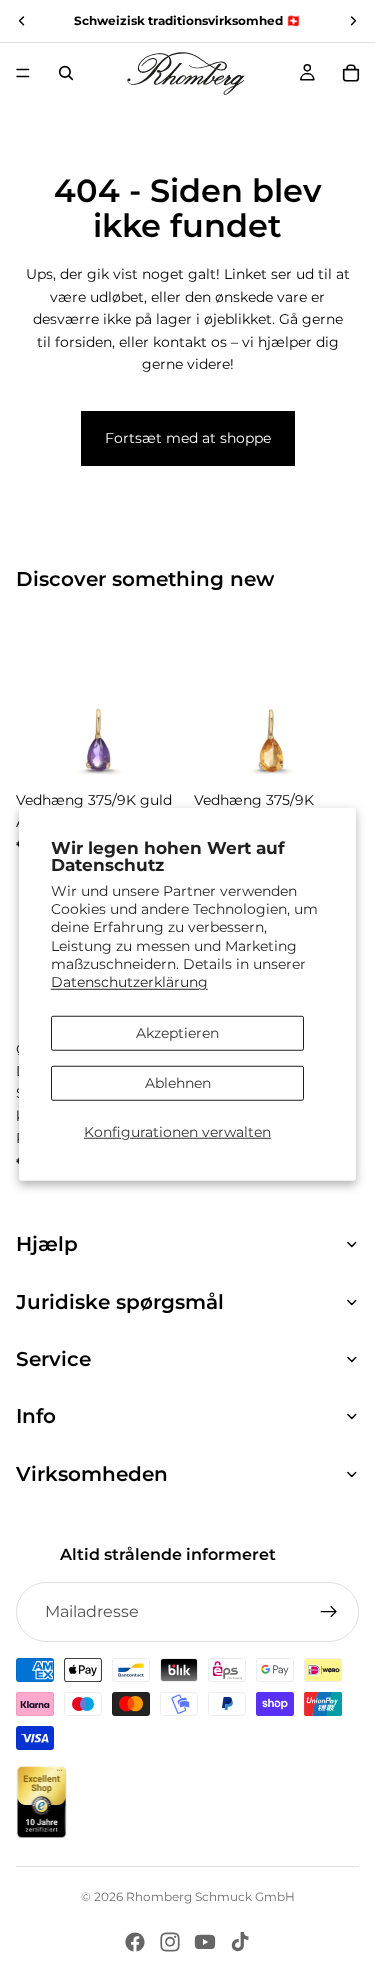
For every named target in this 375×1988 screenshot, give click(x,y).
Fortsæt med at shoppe (188, 438)
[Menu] (23, 73)
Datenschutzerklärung (129, 982)
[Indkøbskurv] (351, 73)
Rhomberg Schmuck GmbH (210, 1896)
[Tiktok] (240, 1942)
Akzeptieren (177, 1033)
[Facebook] (135, 1942)
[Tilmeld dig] (329, 1612)
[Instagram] (170, 1942)
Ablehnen (178, 1083)
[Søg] (66, 73)
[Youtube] (205, 1942)
